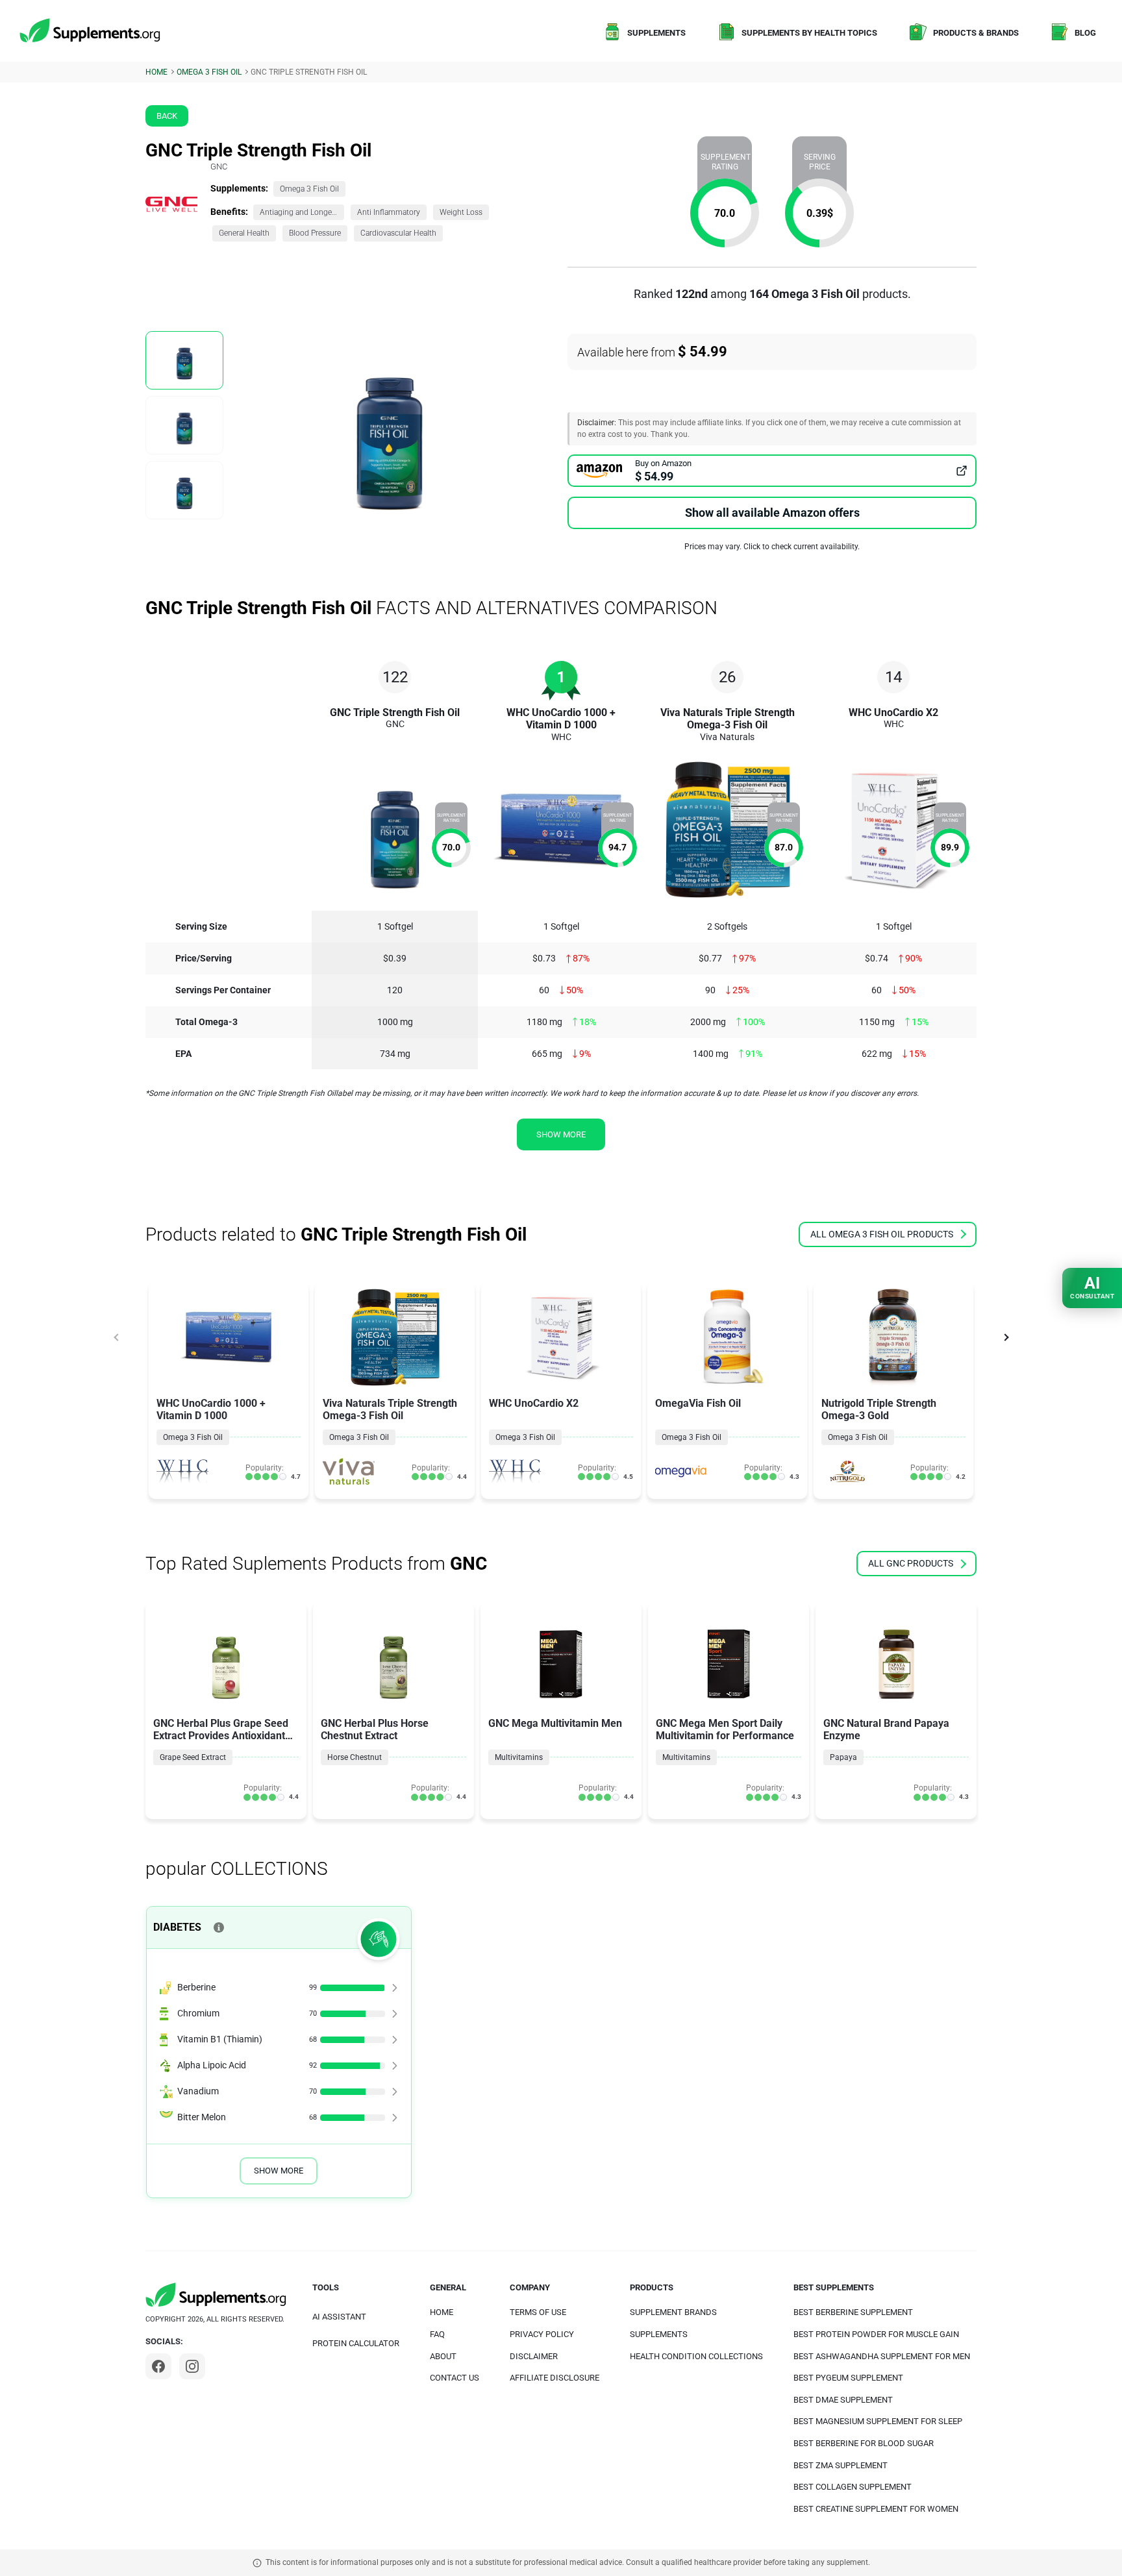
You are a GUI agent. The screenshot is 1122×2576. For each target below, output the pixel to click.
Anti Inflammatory (389, 212)
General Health (244, 233)
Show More (279, 2171)
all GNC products (911, 1563)
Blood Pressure (315, 233)
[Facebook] (158, 2366)
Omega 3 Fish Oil (309, 189)
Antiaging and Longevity (302, 212)
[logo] (91, 31)
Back (167, 116)
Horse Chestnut (355, 1757)
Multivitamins (519, 1757)
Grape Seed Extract (193, 1757)
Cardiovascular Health (398, 233)
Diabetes (177, 1927)
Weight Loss (461, 212)
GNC (219, 167)
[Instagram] (192, 2366)
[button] (1006, 1337)
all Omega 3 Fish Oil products (882, 1234)
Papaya (843, 1757)
